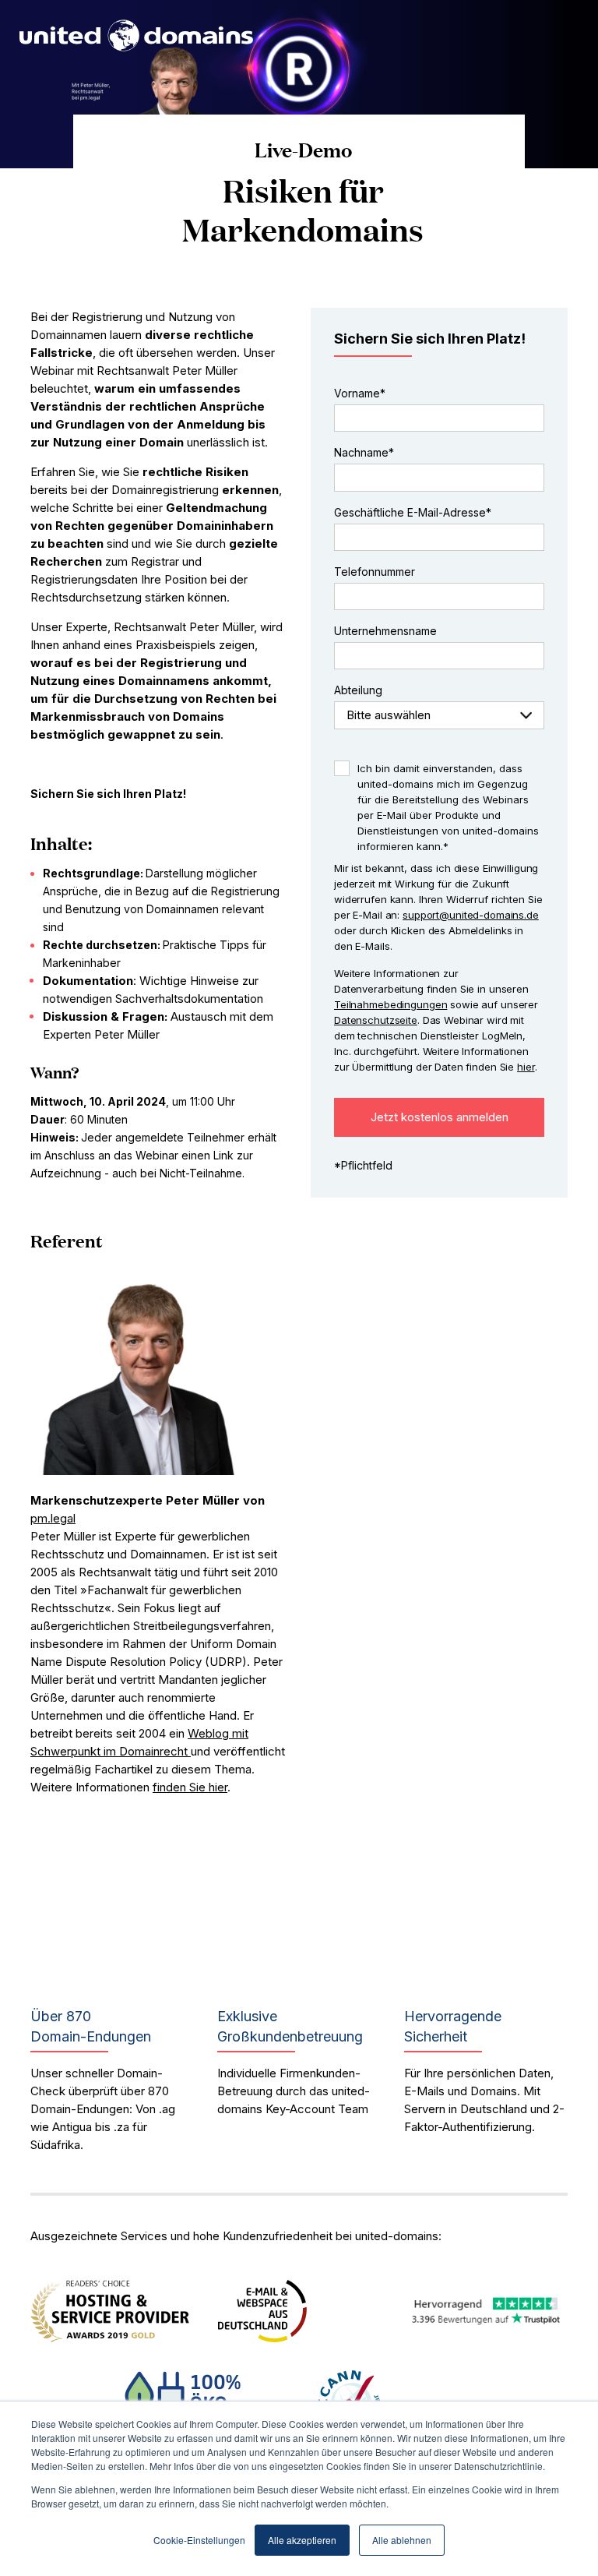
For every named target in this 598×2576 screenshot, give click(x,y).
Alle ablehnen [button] (402, 2540)
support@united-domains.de (471, 915)
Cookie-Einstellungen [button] (199, 2540)
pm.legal (53, 1518)
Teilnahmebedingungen (390, 1004)
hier (526, 1067)
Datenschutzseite (376, 1020)
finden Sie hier (190, 1787)
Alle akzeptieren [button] (302, 2540)
